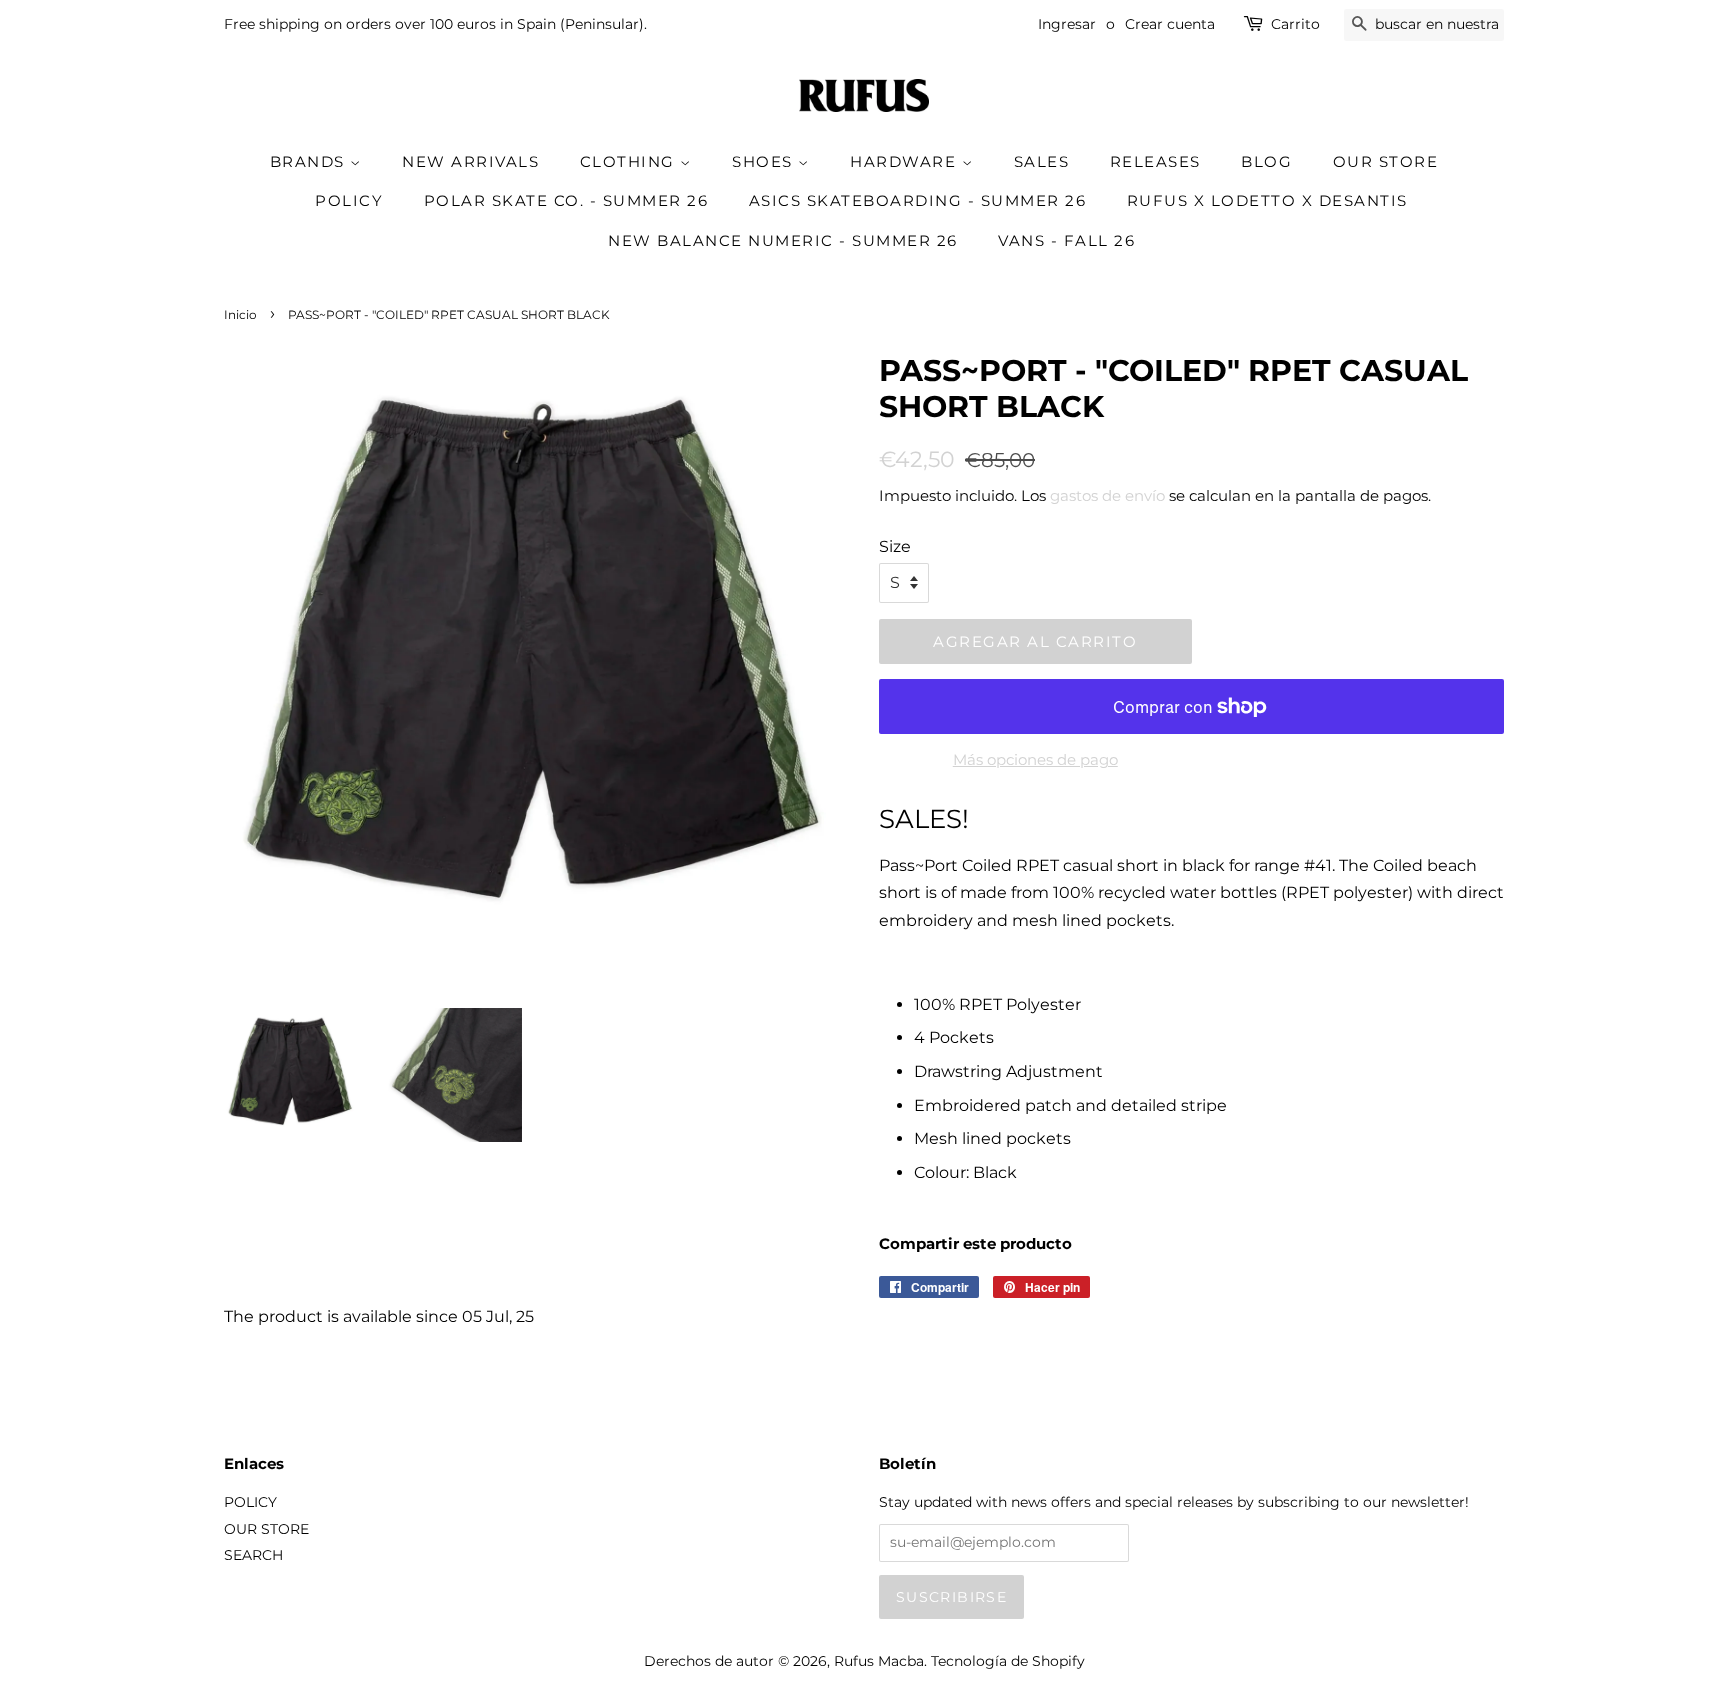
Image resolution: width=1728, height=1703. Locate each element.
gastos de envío (1107, 495)
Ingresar (1067, 24)
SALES (1042, 161)
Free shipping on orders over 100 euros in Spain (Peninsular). (435, 24)
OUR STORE (1386, 161)
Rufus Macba (879, 1661)
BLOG (1266, 161)
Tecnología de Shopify (1008, 1661)
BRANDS (310, 161)
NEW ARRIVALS (470, 161)
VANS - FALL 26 (1066, 240)
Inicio (240, 314)
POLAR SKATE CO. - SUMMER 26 (566, 200)
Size (895, 546)
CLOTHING (630, 161)
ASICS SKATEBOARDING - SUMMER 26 (918, 200)
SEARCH (253, 1555)
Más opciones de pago (1035, 759)
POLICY (349, 200)
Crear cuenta (1170, 24)
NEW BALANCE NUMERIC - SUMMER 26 (783, 240)
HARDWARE (906, 161)
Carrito (1295, 24)
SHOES (765, 161)
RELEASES (1155, 161)
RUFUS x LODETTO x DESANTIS (1267, 200)
